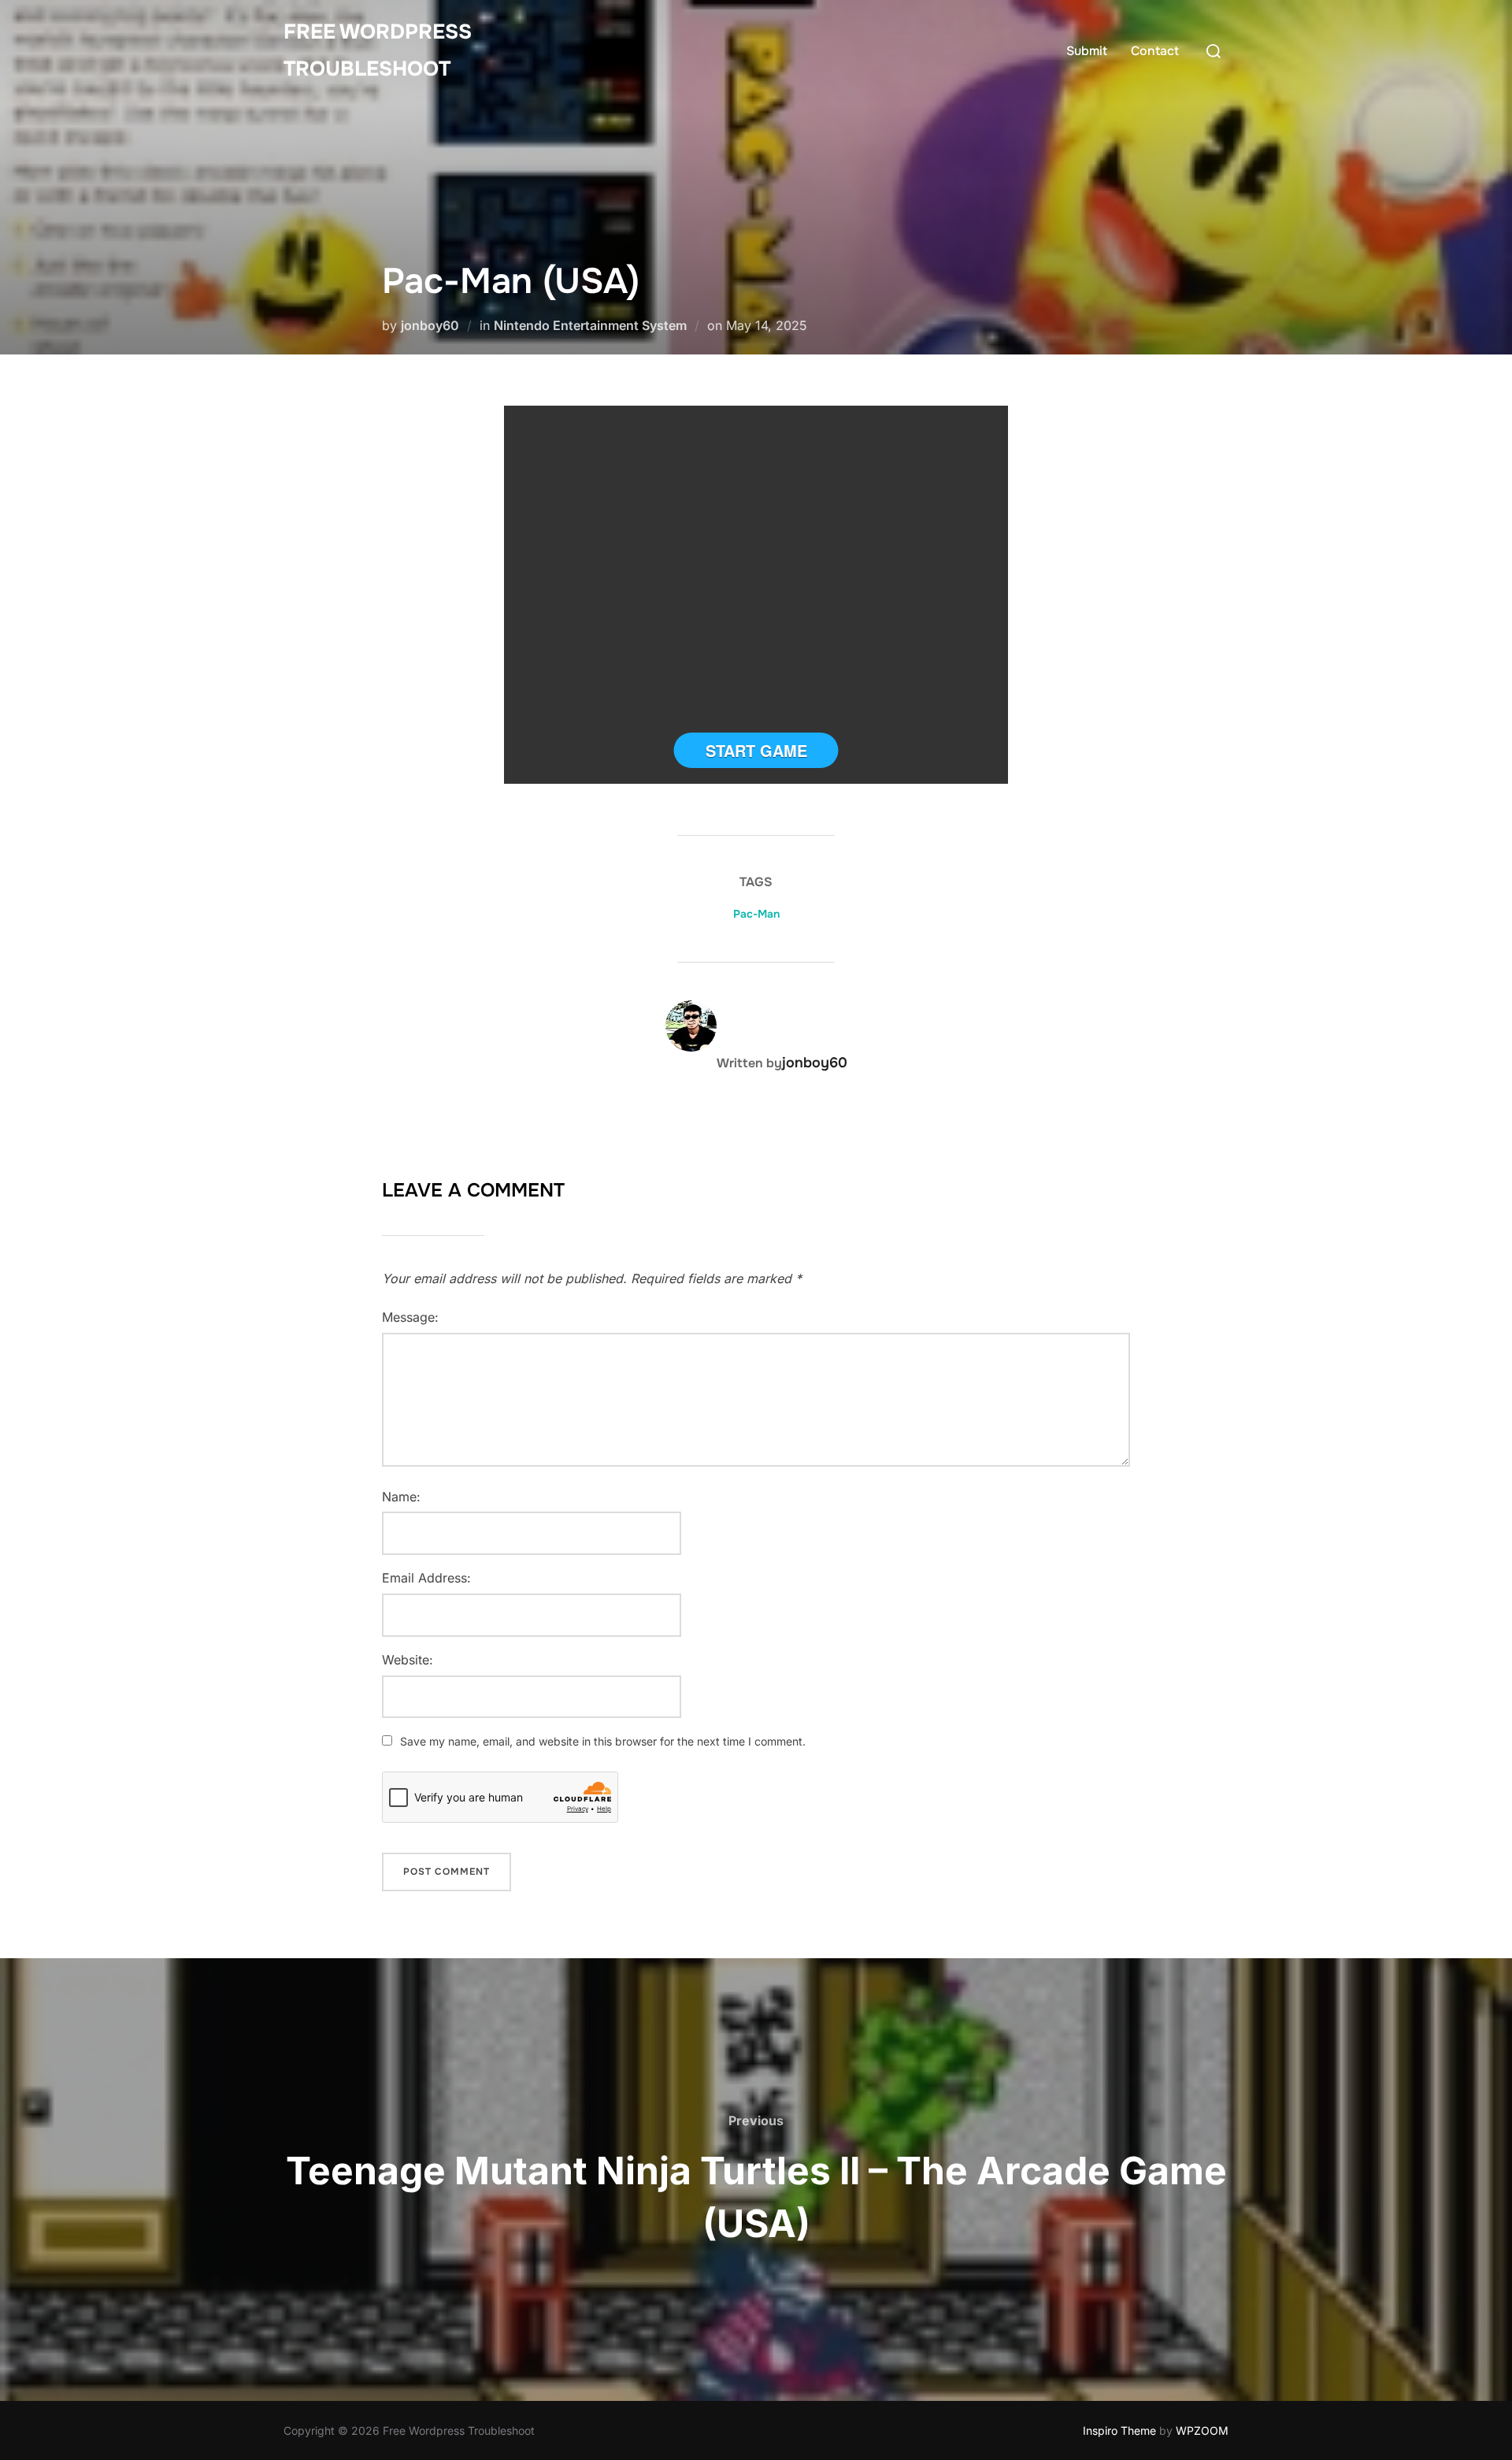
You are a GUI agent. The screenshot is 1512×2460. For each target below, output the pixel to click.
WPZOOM (1202, 2430)
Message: (410, 1317)
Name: (401, 1497)
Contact (1155, 51)
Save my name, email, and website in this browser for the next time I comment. (603, 1741)
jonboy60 (430, 325)
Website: (408, 1660)
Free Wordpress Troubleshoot (378, 50)
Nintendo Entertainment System (590, 325)
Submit (1087, 51)
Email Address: (426, 1578)
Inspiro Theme (1119, 2430)
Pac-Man (756, 914)
